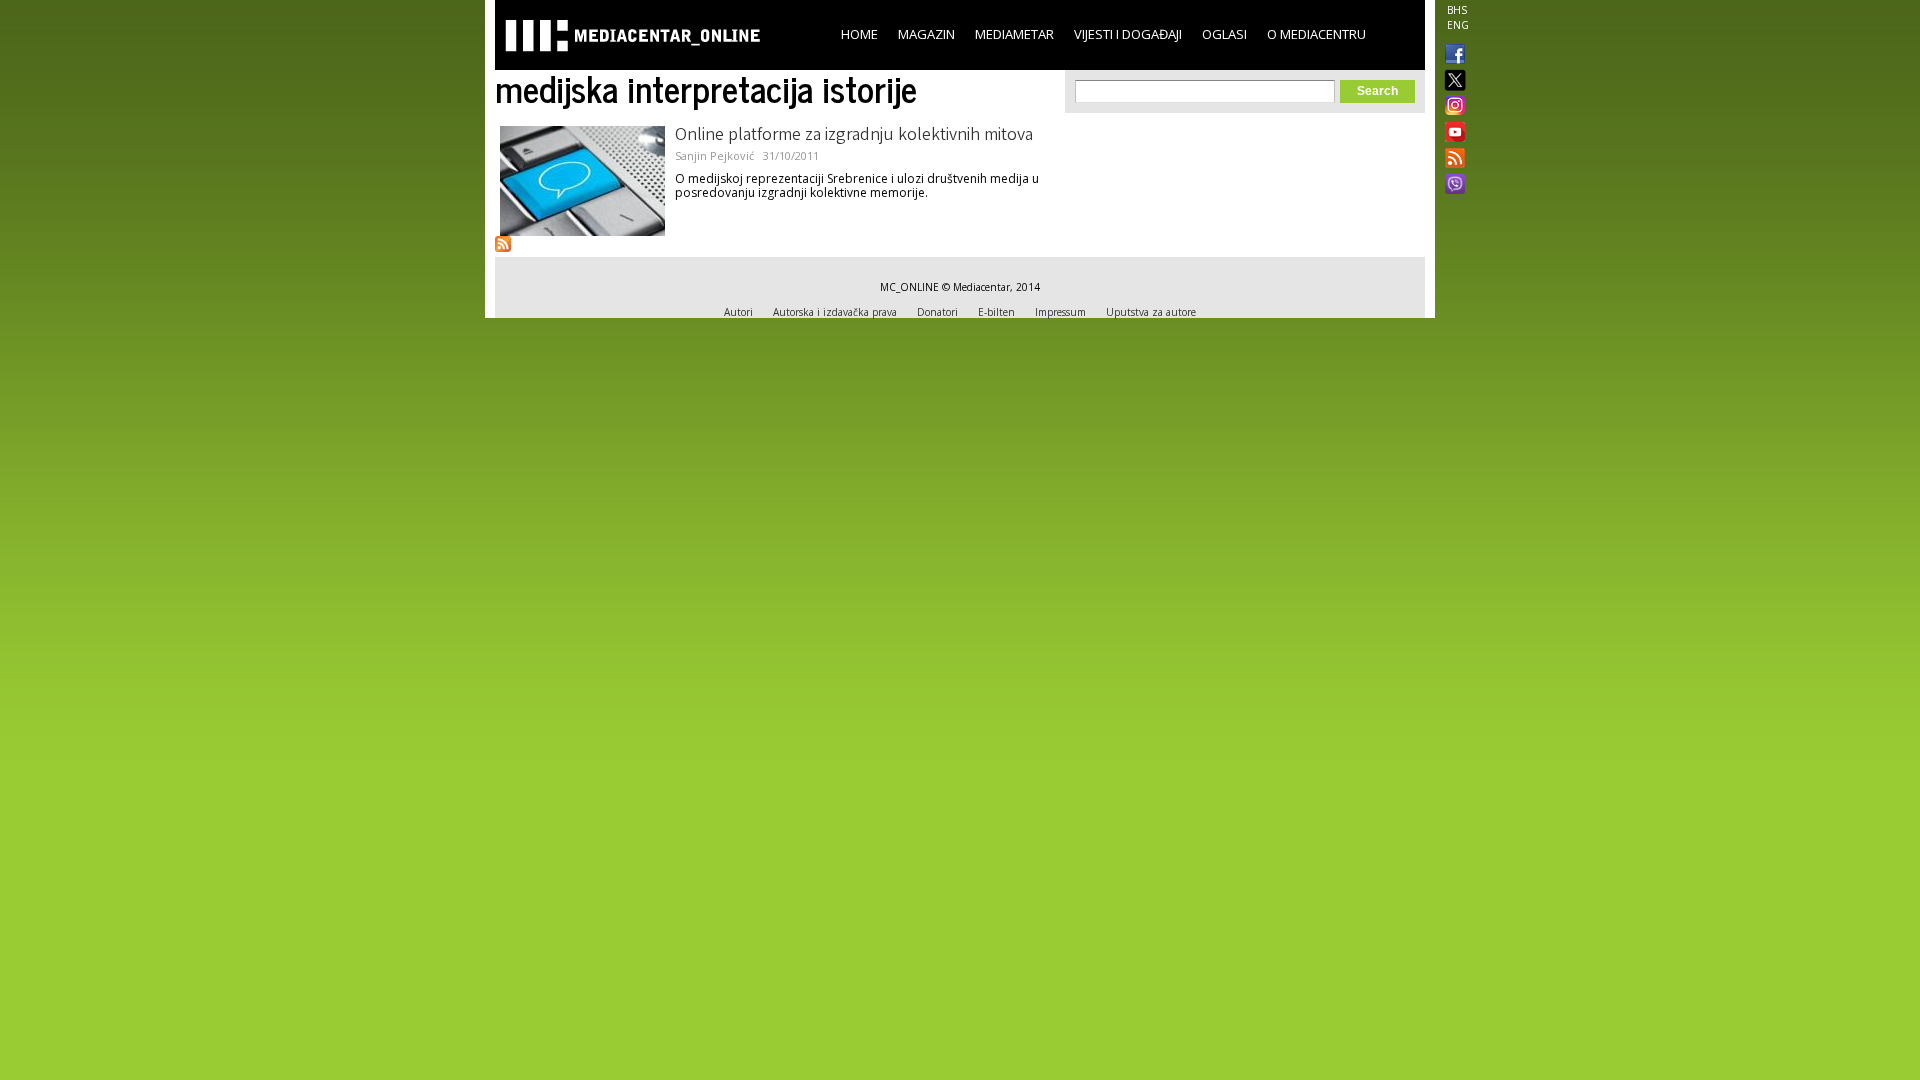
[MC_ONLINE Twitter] (1451, 81)
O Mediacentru (1316, 34)
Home (859, 34)
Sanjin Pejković (714, 155)
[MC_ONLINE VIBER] (1451, 186)
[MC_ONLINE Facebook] (1451, 56)
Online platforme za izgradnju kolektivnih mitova (854, 136)
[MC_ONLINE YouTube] (1451, 132)
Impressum (1060, 312)
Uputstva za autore (1151, 312)
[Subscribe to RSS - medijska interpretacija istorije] (503, 244)
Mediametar (1014, 34)
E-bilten (996, 312)
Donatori (937, 312)
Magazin (926, 34)
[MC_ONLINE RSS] (1451, 160)
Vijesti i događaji (1128, 34)
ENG (1458, 25)
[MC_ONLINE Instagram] (1451, 107)
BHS (1457, 10)
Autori (738, 312)
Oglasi (1224, 34)
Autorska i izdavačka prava (835, 312)
